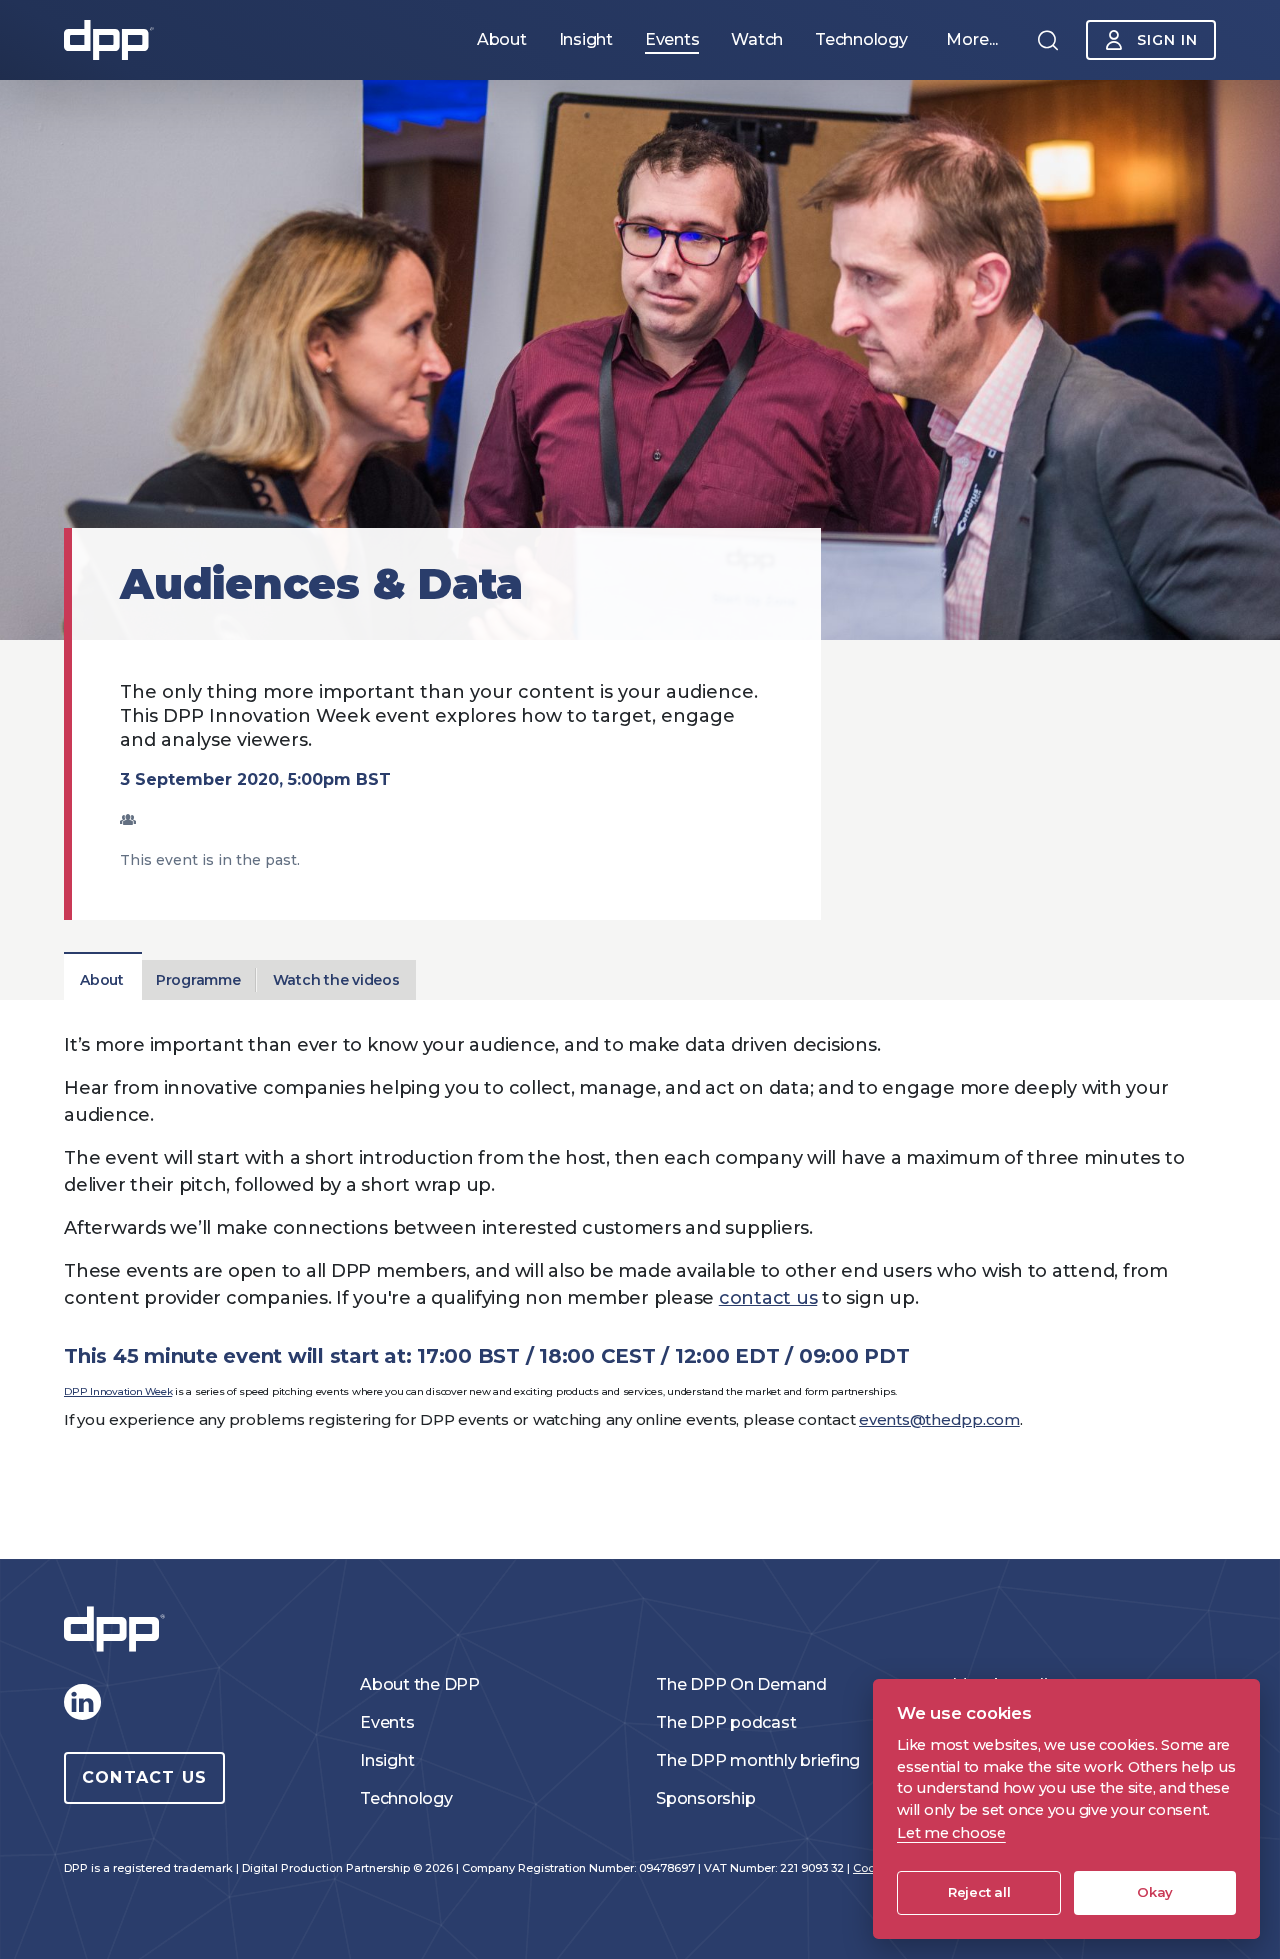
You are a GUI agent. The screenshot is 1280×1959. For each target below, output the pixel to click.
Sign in (1167, 40)
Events (387, 1722)
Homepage (109, 40)
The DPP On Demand (741, 1684)
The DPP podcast (726, 1722)
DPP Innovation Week (118, 1391)
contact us (768, 1298)
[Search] (1048, 40)
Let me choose (951, 1833)
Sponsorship (705, 1798)
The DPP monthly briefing (758, 1760)
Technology (406, 1798)
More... (972, 39)
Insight (387, 1760)
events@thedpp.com (939, 1419)
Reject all (979, 1892)
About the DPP (420, 1684)
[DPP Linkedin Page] (82, 1702)
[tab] (102, 980)
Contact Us (144, 1777)
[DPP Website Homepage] (119, 1629)
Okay (1155, 1892)
